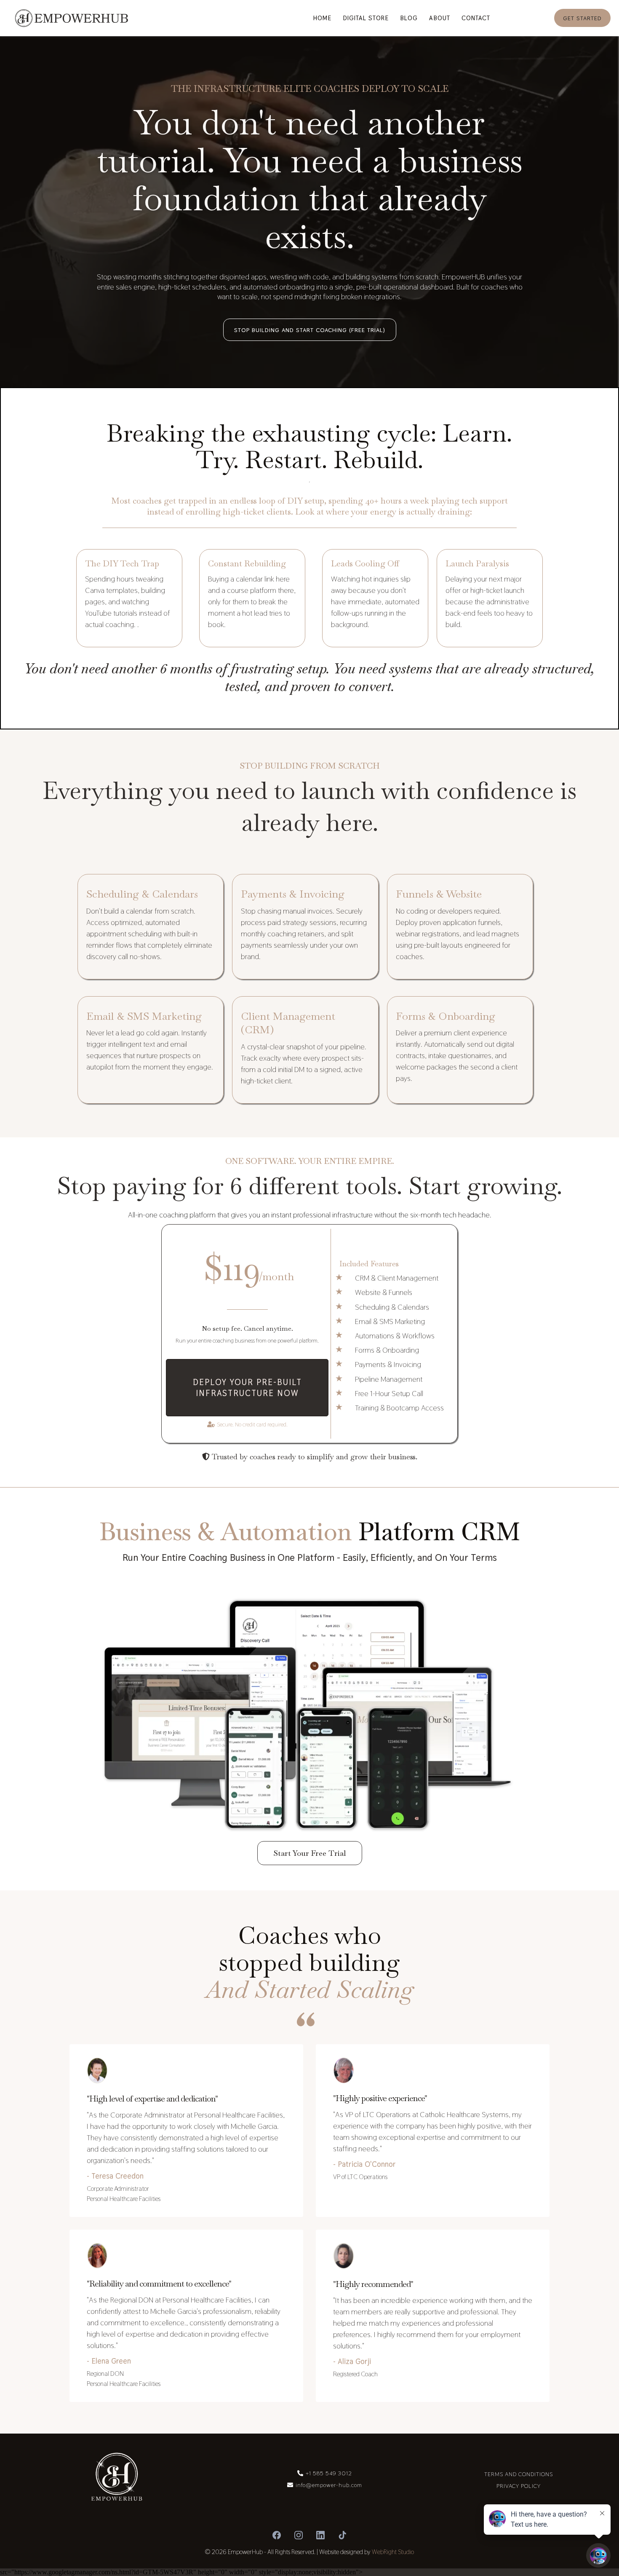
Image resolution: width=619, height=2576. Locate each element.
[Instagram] (299, 2535)
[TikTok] (342, 2535)
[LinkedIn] (320, 2535)
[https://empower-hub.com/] (72, 18)
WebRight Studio (393, 2552)
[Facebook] (277, 2535)
